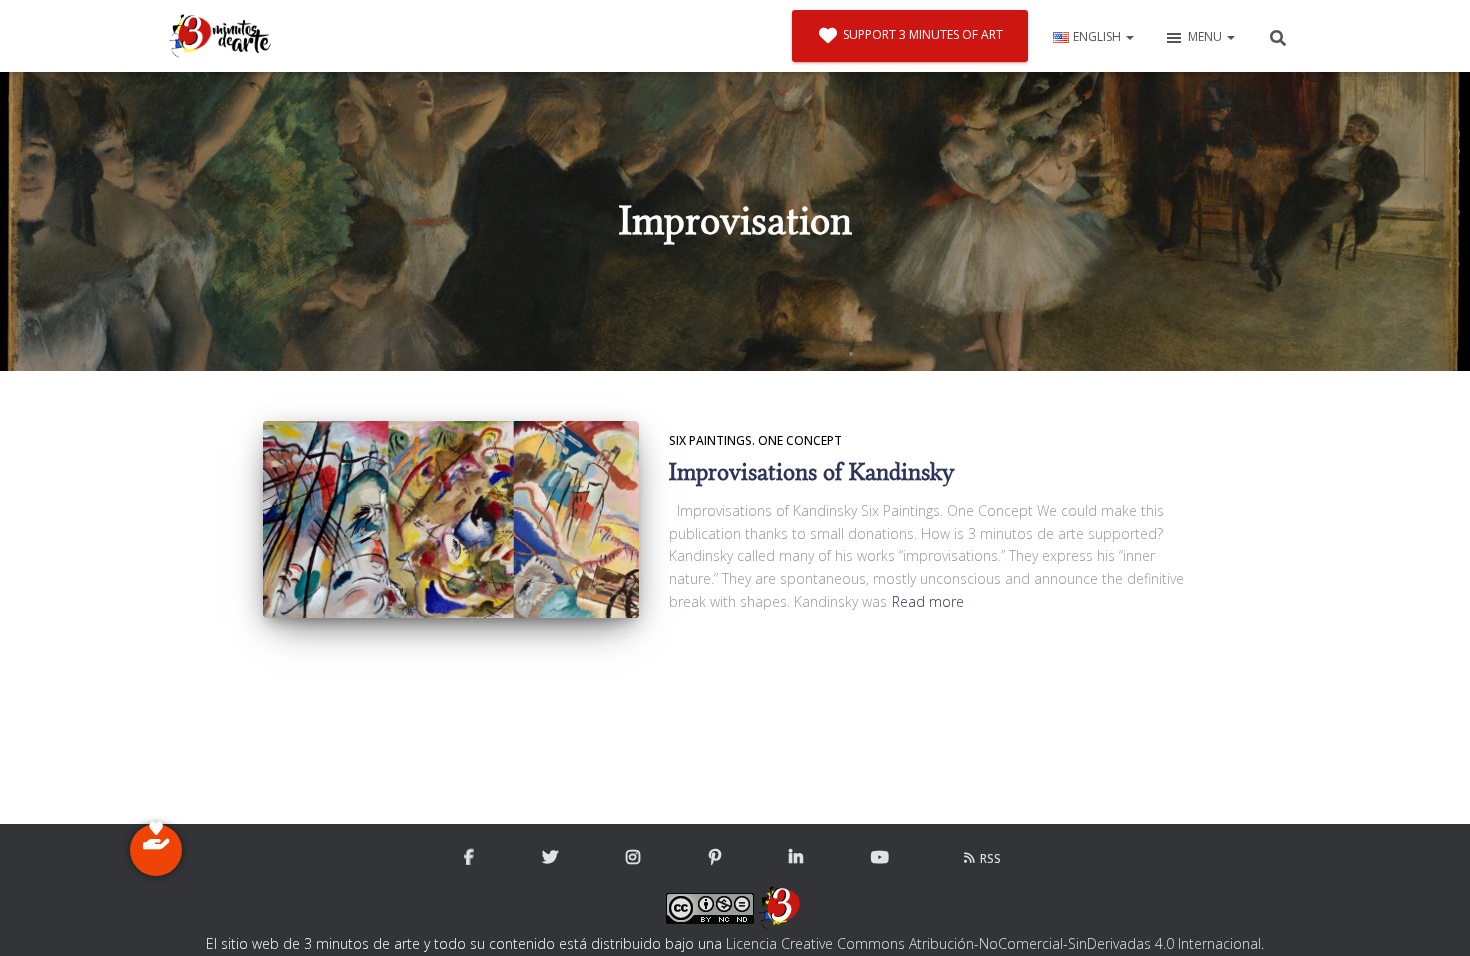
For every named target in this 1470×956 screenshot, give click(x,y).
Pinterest (715, 858)
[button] (1129, 36)
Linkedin (796, 858)
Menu (1206, 36)
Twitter (550, 858)
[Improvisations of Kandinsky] (451, 519)
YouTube (880, 858)
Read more (928, 601)
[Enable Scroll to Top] (1430, 916)
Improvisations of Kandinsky (811, 472)
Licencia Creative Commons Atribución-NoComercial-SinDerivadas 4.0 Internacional (993, 943)
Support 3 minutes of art (923, 34)
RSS (990, 858)
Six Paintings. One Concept (755, 440)
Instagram (633, 858)
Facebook (469, 858)
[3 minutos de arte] (220, 36)
